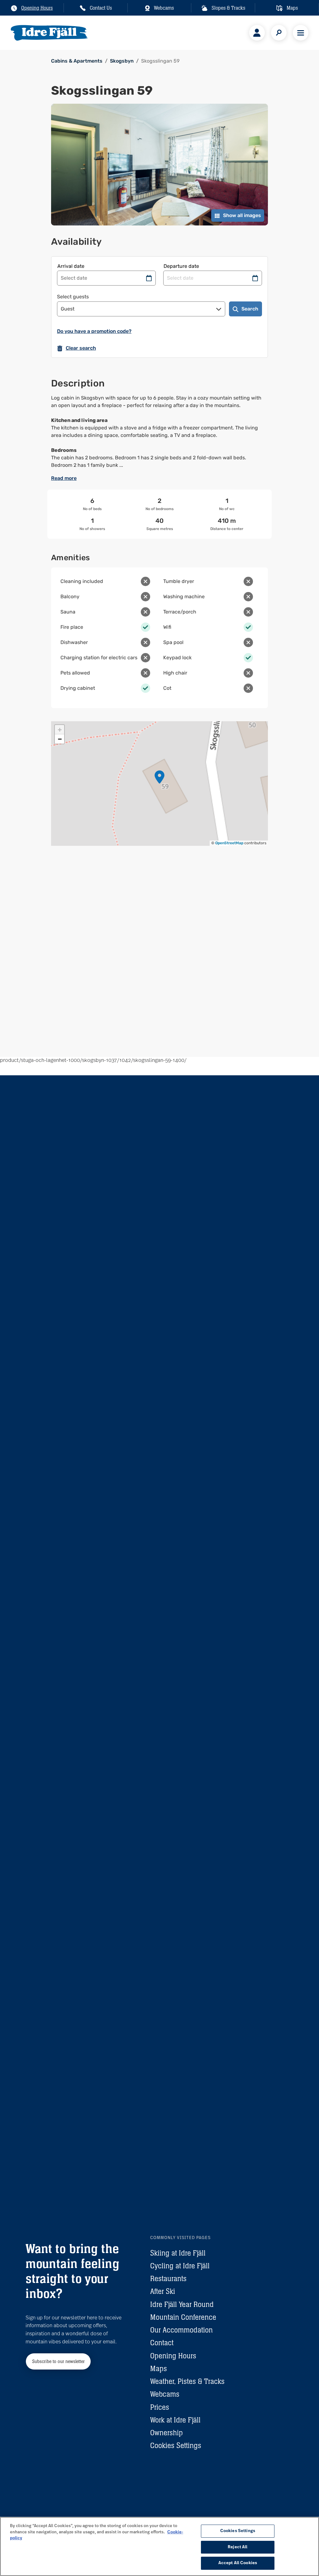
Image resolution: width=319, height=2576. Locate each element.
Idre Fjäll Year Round (182, 2304)
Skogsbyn (122, 61)
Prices (160, 2407)
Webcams (165, 2394)
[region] (159, 2546)
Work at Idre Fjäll (175, 2420)
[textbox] (159, 432)
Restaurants (168, 2278)
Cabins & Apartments (77, 61)
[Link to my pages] (257, 33)
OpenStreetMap (229, 843)
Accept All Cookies (238, 2563)
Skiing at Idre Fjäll (178, 2253)
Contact (162, 2343)
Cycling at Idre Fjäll (180, 2266)
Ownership (167, 2433)
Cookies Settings (176, 2445)
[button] (159, 777)
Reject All (238, 2547)
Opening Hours (173, 2356)
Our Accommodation (181, 2330)
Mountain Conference (183, 2317)
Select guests (73, 297)
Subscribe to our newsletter (58, 2361)
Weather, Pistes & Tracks (187, 2381)
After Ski (163, 2291)
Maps (159, 2368)
